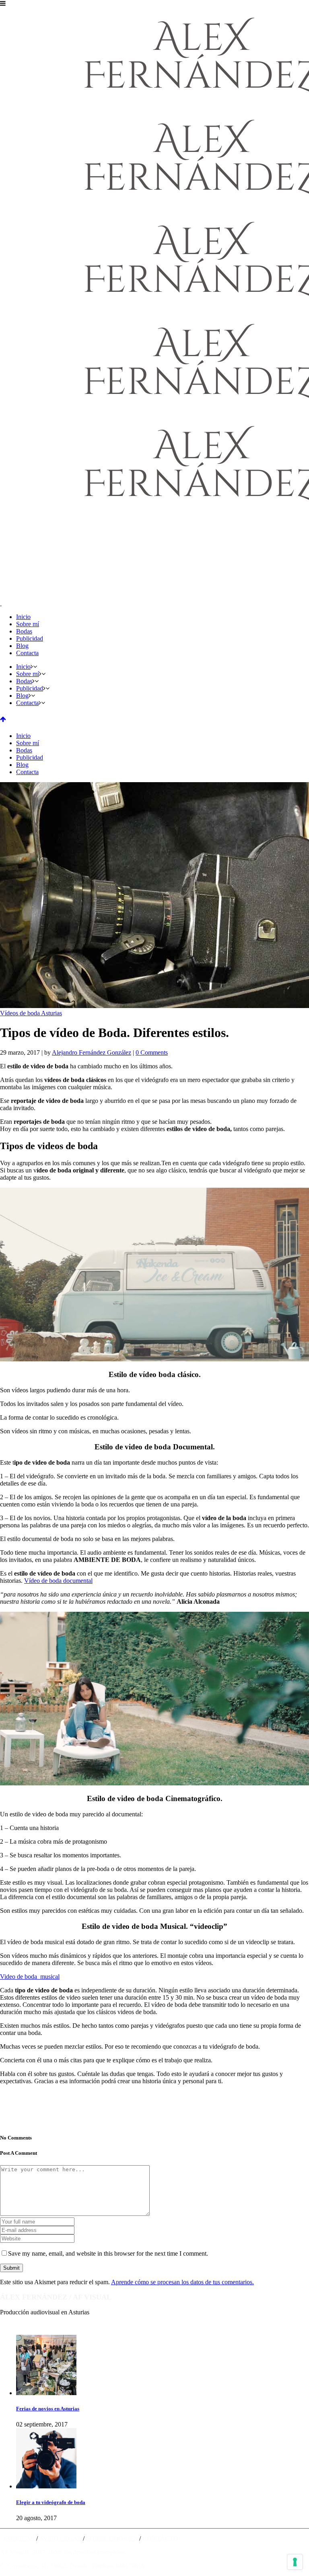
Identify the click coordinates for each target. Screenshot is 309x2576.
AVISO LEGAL (60, 2538)
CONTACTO (160, 2538)
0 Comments (152, 1052)
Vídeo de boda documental (58, 1581)
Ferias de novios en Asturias (48, 2409)
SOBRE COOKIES (112, 2538)
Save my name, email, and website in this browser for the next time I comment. (108, 2253)
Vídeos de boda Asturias (31, 1013)
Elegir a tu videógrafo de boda (51, 2502)
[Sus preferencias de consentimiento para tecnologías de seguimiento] (295, 2562)
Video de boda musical (30, 1977)
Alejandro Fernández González (92, 1052)
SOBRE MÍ (19, 2538)
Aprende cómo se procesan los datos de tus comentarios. (182, 2282)
